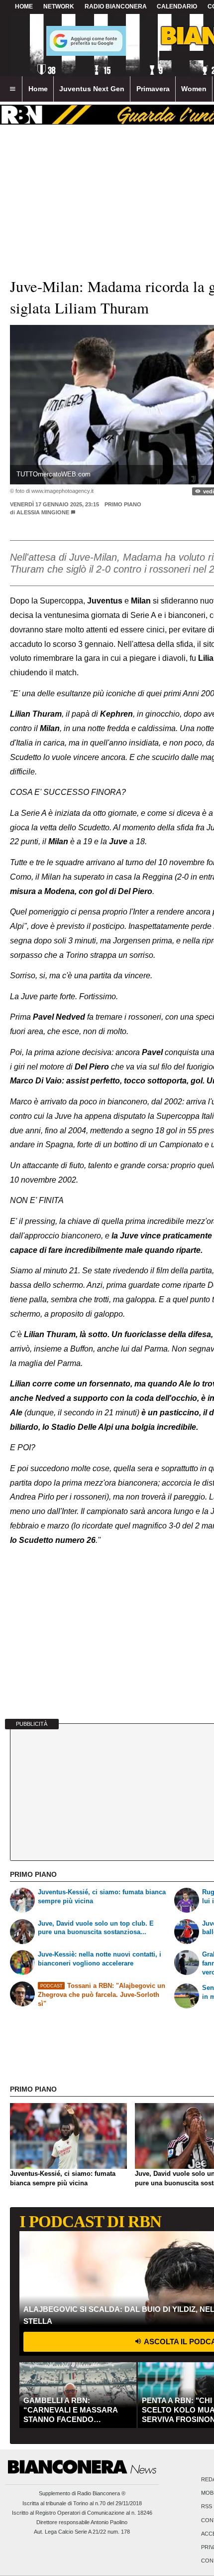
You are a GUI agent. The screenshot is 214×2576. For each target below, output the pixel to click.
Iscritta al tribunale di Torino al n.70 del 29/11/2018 (82, 2503)
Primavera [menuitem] (153, 89)
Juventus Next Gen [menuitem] (92, 89)
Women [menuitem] (194, 89)
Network (59, 6)
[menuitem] (12, 89)
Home (24, 6)
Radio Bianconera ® (101, 2493)
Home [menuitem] (38, 89)
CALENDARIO (177, 6)
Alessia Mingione (43, 512)
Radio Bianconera (116, 6)
